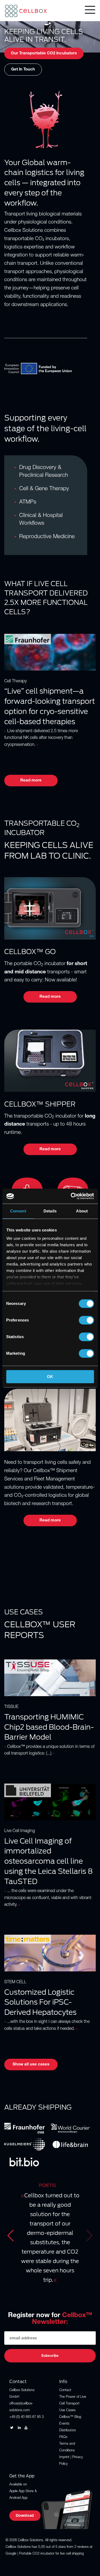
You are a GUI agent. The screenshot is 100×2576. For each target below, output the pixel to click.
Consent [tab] (18, 1211)
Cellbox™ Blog (70, 2417)
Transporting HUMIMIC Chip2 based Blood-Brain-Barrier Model (49, 1727)
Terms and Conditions (67, 2447)
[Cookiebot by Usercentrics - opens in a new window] (71, 1196)
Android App (18, 2498)
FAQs (63, 2437)
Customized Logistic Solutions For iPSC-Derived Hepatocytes (40, 2002)
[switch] (86, 1320)
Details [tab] (50, 1211)
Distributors (67, 2431)
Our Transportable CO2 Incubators (44, 53)
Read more (31, 781)
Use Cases (67, 2411)
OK (50, 1377)
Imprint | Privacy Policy (71, 2461)
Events (64, 2424)
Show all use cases (31, 2065)
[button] (11, 2236)
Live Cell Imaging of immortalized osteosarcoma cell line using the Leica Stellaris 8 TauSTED (49, 1861)
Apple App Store (21, 2491)
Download (25, 2516)
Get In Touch (23, 70)
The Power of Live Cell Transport (73, 2400)
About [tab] (82, 1211)
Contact (65, 2390)
